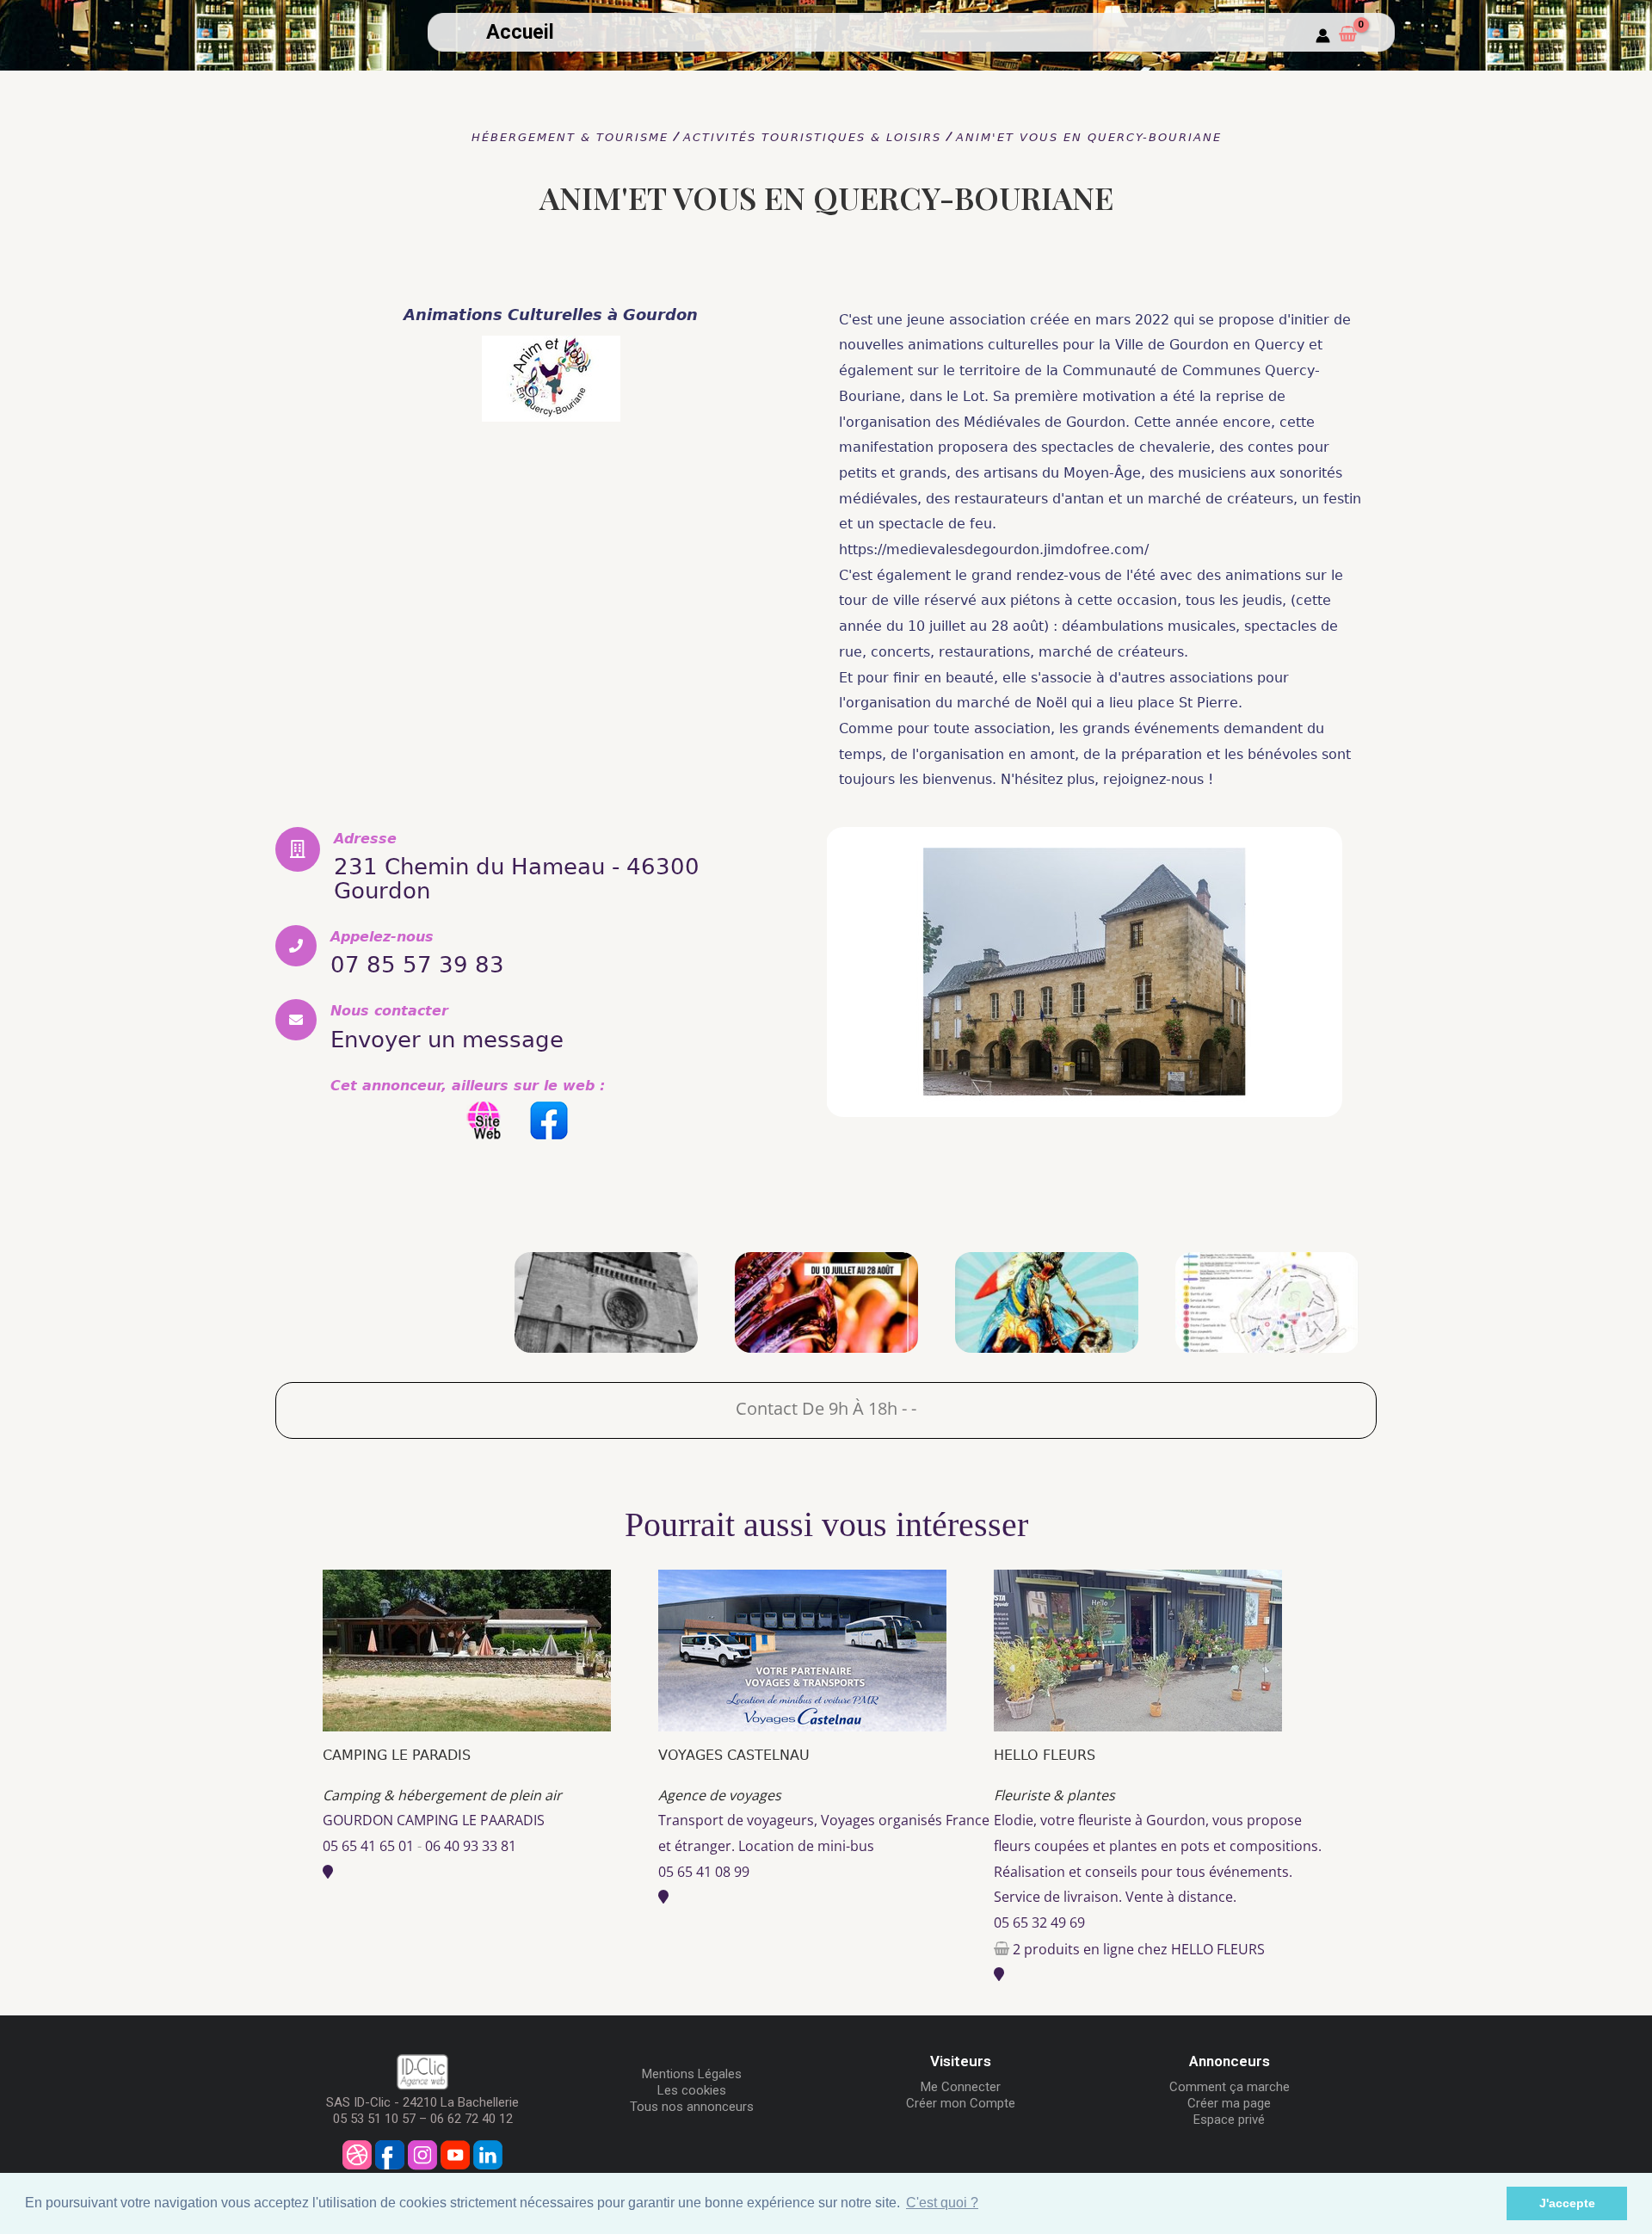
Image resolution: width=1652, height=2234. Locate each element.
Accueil (520, 32)
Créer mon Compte (961, 2103)
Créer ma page (1229, 2103)
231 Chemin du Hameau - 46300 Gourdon (517, 879)
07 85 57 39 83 (417, 965)
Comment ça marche (1230, 2087)
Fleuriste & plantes (1054, 1795)
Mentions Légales (692, 2074)
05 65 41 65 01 (368, 1846)
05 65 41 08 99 (704, 1872)
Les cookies (692, 2090)
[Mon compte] (1323, 37)
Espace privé (1229, 2120)
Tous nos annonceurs (692, 2107)
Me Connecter (961, 2087)
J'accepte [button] (1567, 2203)
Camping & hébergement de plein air (442, 1795)
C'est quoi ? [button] (942, 2203)
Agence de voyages (720, 1795)
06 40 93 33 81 (471, 1846)
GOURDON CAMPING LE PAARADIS (434, 1820)
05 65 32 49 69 (1039, 1922)
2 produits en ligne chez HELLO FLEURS (1139, 1949)
